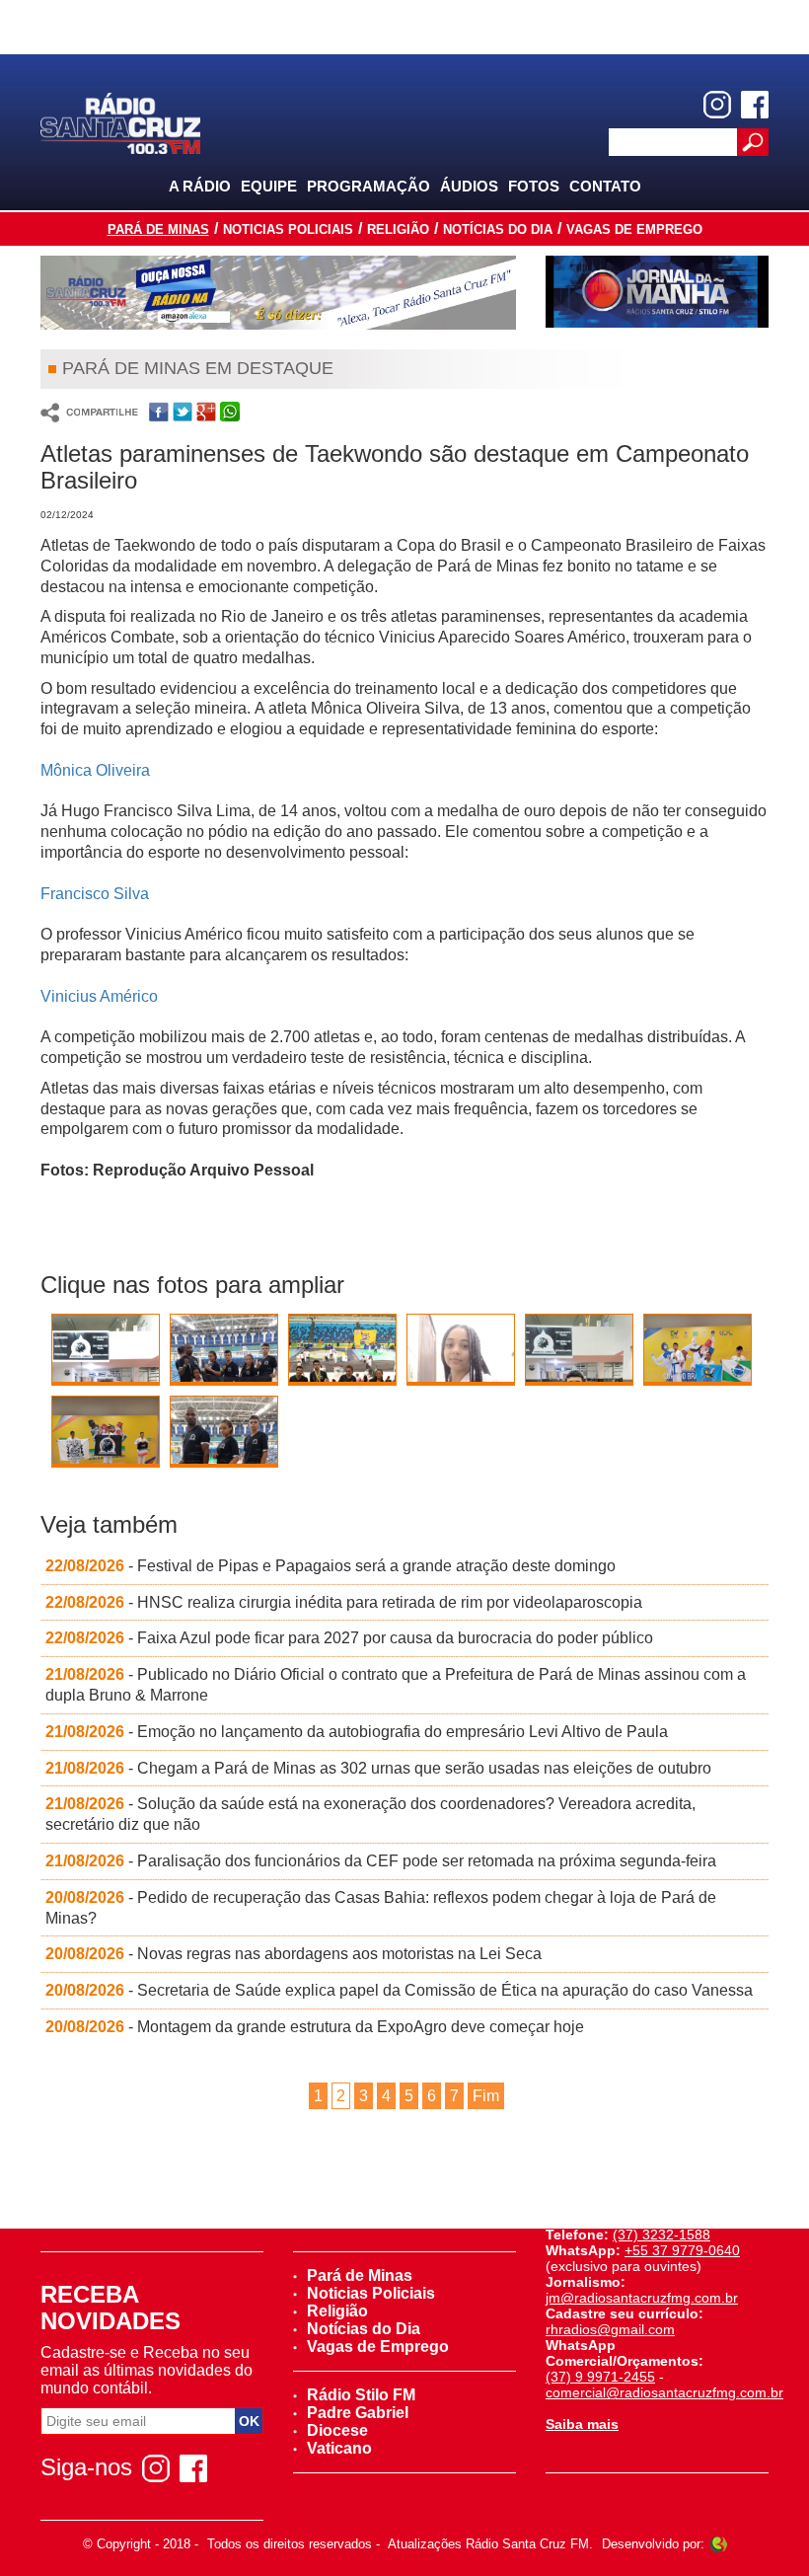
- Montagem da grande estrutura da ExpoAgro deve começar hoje (315, 2027)
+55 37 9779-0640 (682, 2250)
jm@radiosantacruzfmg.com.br (642, 2298)
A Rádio (200, 186)
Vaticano (339, 2448)
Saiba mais (582, 2424)
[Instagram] (717, 105)
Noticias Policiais (288, 229)
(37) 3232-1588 (662, 2235)
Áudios (469, 186)
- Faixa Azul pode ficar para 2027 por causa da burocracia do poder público (349, 1638)
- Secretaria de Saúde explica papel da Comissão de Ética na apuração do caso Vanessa (399, 1990)
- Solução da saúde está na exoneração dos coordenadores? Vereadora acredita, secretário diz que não (370, 1814)
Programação (368, 186)
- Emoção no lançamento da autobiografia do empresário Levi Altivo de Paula (357, 1732)
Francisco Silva (97, 894)
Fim (486, 2096)
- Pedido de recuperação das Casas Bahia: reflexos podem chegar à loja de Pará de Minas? (381, 1908)
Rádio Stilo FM (361, 2395)
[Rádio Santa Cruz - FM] (120, 122)
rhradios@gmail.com (610, 2329)
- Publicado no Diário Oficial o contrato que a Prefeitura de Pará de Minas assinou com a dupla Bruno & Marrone (396, 1685)
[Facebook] (755, 105)
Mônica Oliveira (95, 770)
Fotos (534, 186)
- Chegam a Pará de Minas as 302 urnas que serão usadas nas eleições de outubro (378, 1768)
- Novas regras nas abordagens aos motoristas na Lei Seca (294, 1954)
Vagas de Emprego (634, 229)
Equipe (269, 186)
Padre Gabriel (358, 2413)
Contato (605, 186)
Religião (398, 229)
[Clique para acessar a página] (278, 293)
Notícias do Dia (498, 229)
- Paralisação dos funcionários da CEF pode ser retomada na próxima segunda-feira (381, 1861)
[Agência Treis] (718, 2544)
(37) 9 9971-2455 (600, 2377)
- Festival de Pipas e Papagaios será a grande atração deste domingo (331, 1566)
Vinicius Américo (99, 996)
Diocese (337, 2430)
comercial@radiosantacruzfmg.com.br (664, 2392)
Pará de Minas (158, 229)
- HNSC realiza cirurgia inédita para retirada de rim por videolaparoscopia (344, 1602)
